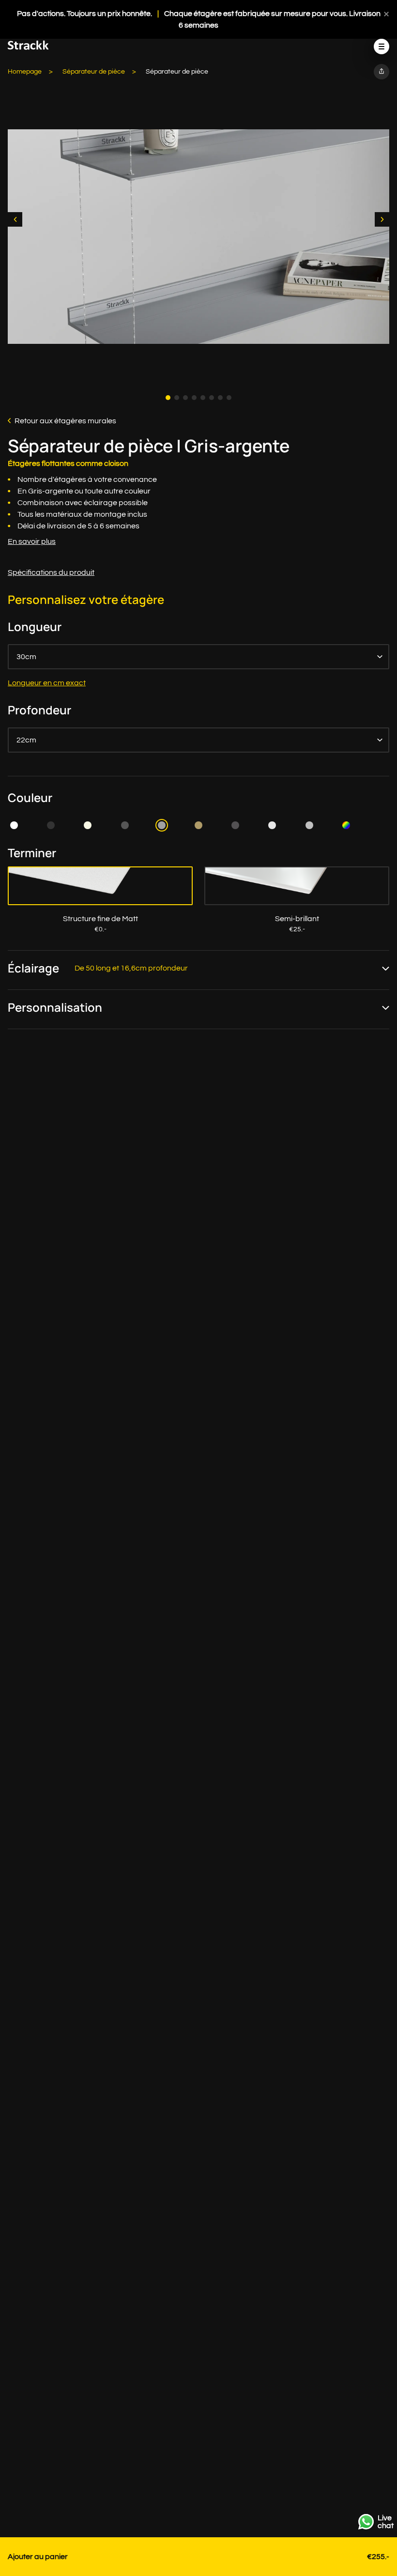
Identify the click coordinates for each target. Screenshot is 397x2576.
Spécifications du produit (51, 572)
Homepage (25, 72)
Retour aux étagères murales (65, 421)
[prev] (15, 219)
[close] (386, 14)
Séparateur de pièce (94, 72)
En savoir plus (32, 541)
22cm (26, 740)
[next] (382, 219)
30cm (26, 657)
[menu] (382, 46)
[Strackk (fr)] (28, 47)
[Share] (382, 72)
